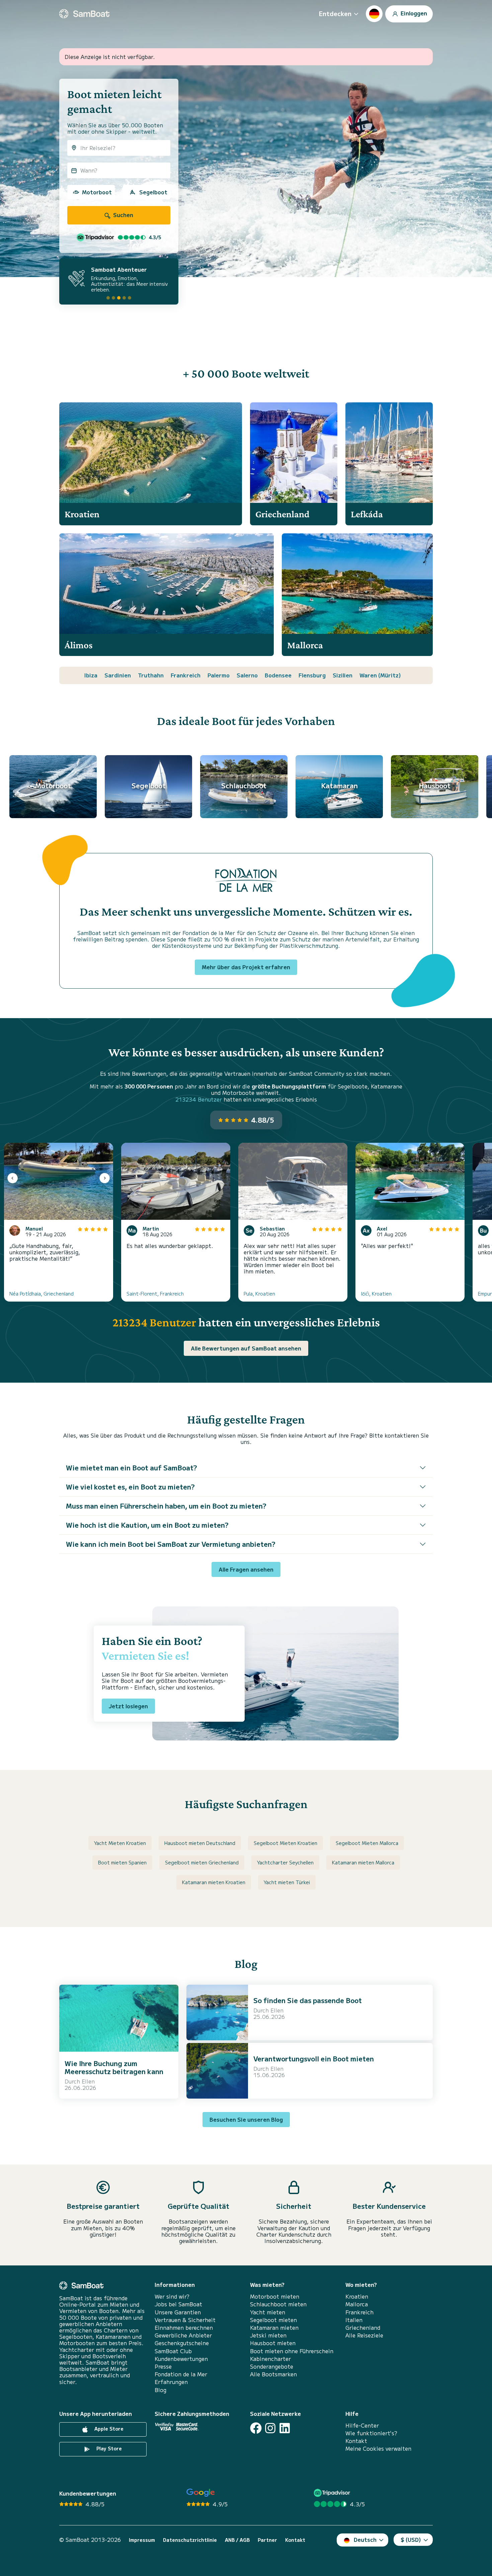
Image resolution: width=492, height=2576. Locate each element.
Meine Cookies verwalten (378, 2449)
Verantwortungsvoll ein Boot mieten (314, 2059)
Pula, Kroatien (259, 1294)
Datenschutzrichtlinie (190, 2540)
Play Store (108, 2448)
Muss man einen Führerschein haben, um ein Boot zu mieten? (166, 1506)
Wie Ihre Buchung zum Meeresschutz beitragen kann (114, 2067)
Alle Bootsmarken (273, 2374)
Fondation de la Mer (181, 2374)
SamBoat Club (173, 2351)
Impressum (142, 2540)
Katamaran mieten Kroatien (214, 1882)
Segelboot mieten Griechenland (202, 1862)
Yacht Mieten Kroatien (120, 1843)
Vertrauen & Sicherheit (185, 2320)
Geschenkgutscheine (182, 2343)
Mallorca (357, 2304)
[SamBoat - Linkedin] (285, 2428)
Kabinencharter (270, 2359)
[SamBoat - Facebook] (256, 2428)
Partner (267, 2540)
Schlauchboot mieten (278, 2304)
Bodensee (278, 675)
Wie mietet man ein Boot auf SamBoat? (132, 1468)
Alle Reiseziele (364, 2335)
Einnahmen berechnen (184, 2328)
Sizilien (343, 675)
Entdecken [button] (335, 13)
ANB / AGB (237, 2540)
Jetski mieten (268, 2335)
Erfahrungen (171, 2382)
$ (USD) (411, 2539)
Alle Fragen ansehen (246, 1569)
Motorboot (97, 192)
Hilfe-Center (362, 2425)
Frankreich (186, 675)
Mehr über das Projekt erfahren (246, 967)
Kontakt (356, 2441)
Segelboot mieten (273, 2320)
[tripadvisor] (333, 2493)
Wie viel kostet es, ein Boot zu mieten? (130, 1487)
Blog (160, 2390)
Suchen (122, 215)
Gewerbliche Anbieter (183, 2335)
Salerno (247, 675)
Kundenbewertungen (181, 2359)
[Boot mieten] (84, 14)
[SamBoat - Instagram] (270, 2428)
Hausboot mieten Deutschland (200, 1843)
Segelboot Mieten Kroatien (285, 1843)
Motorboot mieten (275, 2296)
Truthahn (151, 675)
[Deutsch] (374, 14)
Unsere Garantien (178, 2312)
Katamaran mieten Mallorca (363, 1862)
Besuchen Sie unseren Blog (246, 2119)
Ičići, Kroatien (376, 1294)
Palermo (219, 675)
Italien (354, 2320)
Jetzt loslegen (128, 1706)
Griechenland (363, 2328)
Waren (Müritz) (380, 675)
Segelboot (153, 192)
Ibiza (91, 675)
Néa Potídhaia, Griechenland (42, 1294)
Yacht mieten (268, 2312)
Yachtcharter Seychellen (285, 1862)
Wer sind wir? (172, 2296)
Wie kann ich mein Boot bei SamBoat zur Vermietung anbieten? (171, 1544)
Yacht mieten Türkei (287, 1882)
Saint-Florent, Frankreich (155, 1294)
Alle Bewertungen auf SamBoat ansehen (246, 1348)
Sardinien (118, 675)
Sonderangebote (272, 2366)
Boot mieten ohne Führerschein (292, 2351)
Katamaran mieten (274, 2328)
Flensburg (312, 675)
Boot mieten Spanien (122, 1862)
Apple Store (108, 2429)
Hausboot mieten (273, 2343)
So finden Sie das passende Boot (308, 2000)
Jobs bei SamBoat (178, 2304)
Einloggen (413, 13)
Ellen (88, 2081)
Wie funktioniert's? (371, 2433)
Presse (163, 2366)
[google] (201, 2493)
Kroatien (357, 2296)
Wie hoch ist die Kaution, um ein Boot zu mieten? (147, 1525)
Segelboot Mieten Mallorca (367, 1843)
